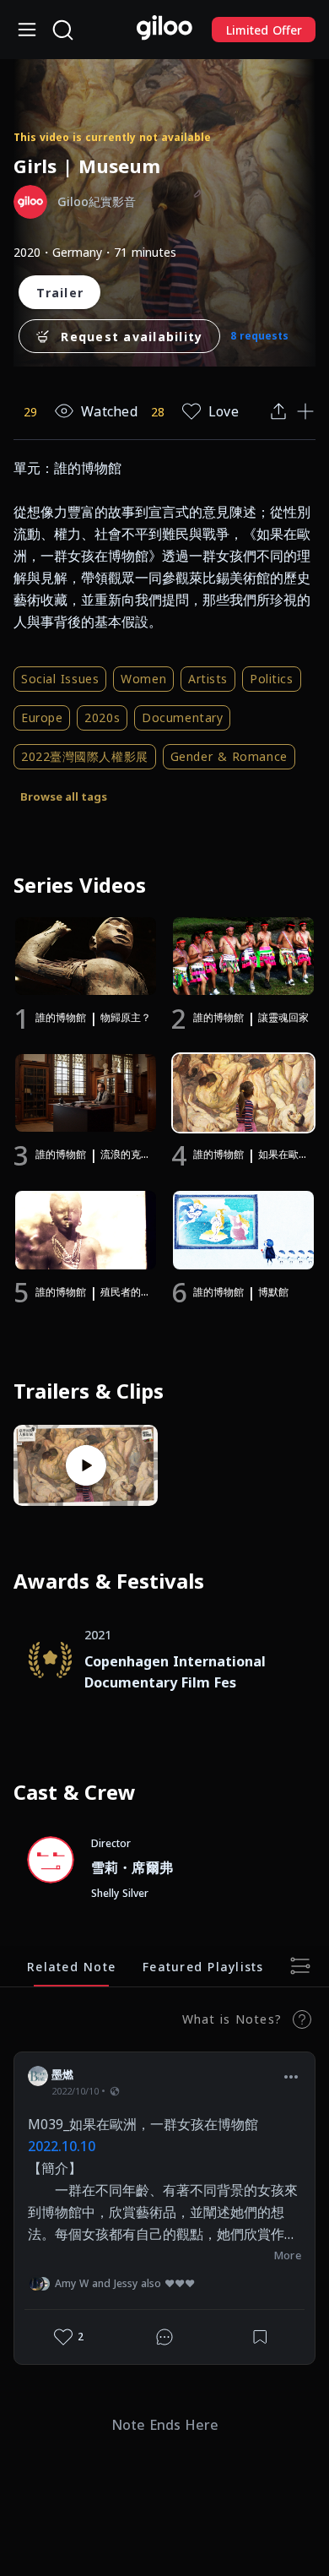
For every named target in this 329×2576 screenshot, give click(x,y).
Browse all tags (64, 796)
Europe (42, 717)
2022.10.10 (62, 2146)
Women (143, 679)
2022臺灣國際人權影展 (85, 756)
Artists (208, 679)
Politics (271, 679)
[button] (291, 2077)
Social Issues (60, 679)
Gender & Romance (229, 756)
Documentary (182, 717)
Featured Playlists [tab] (203, 1966)
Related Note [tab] (71, 1966)
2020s (102, 717)
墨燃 (63, 2074)
